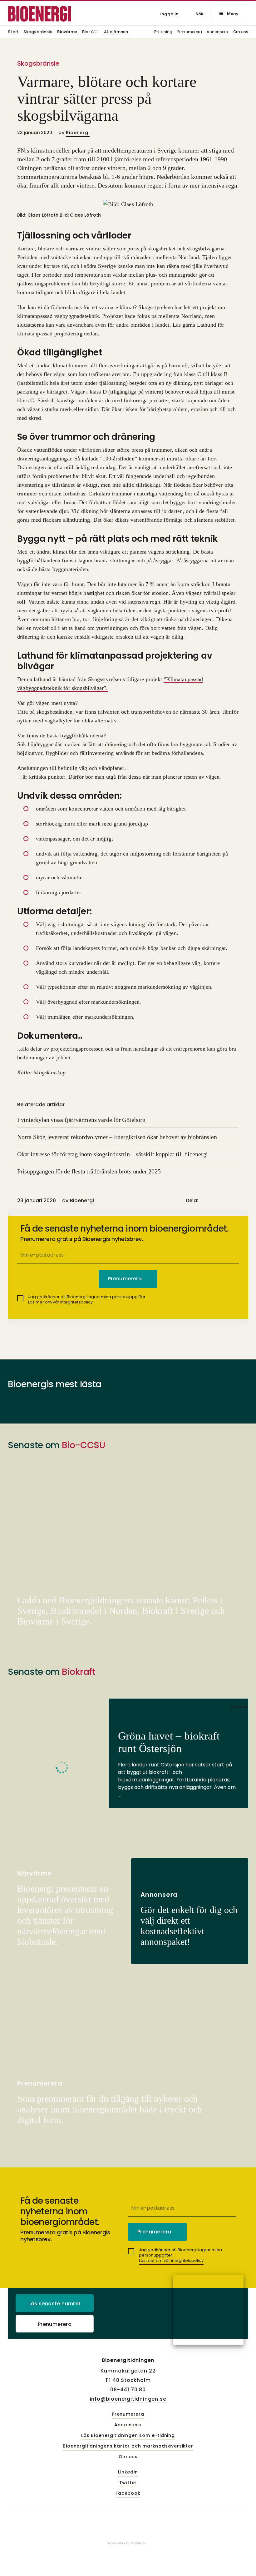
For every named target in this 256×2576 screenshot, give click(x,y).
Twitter (128, 2483)
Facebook (128, 2493)
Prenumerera (190, 32)
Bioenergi (78, 133)
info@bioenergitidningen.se (128, 2399)
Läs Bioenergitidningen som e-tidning (128, 2436)
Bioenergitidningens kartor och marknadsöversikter (128, 2446)
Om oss (241, 32)
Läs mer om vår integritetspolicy (60, 1302)
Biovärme (67, 32)
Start (13, 32)
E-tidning (163, 32)
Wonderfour (140, 2543)
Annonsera (217, 32)
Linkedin (128, 2472)
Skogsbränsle (38, 32)
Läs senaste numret (54, 2304)
